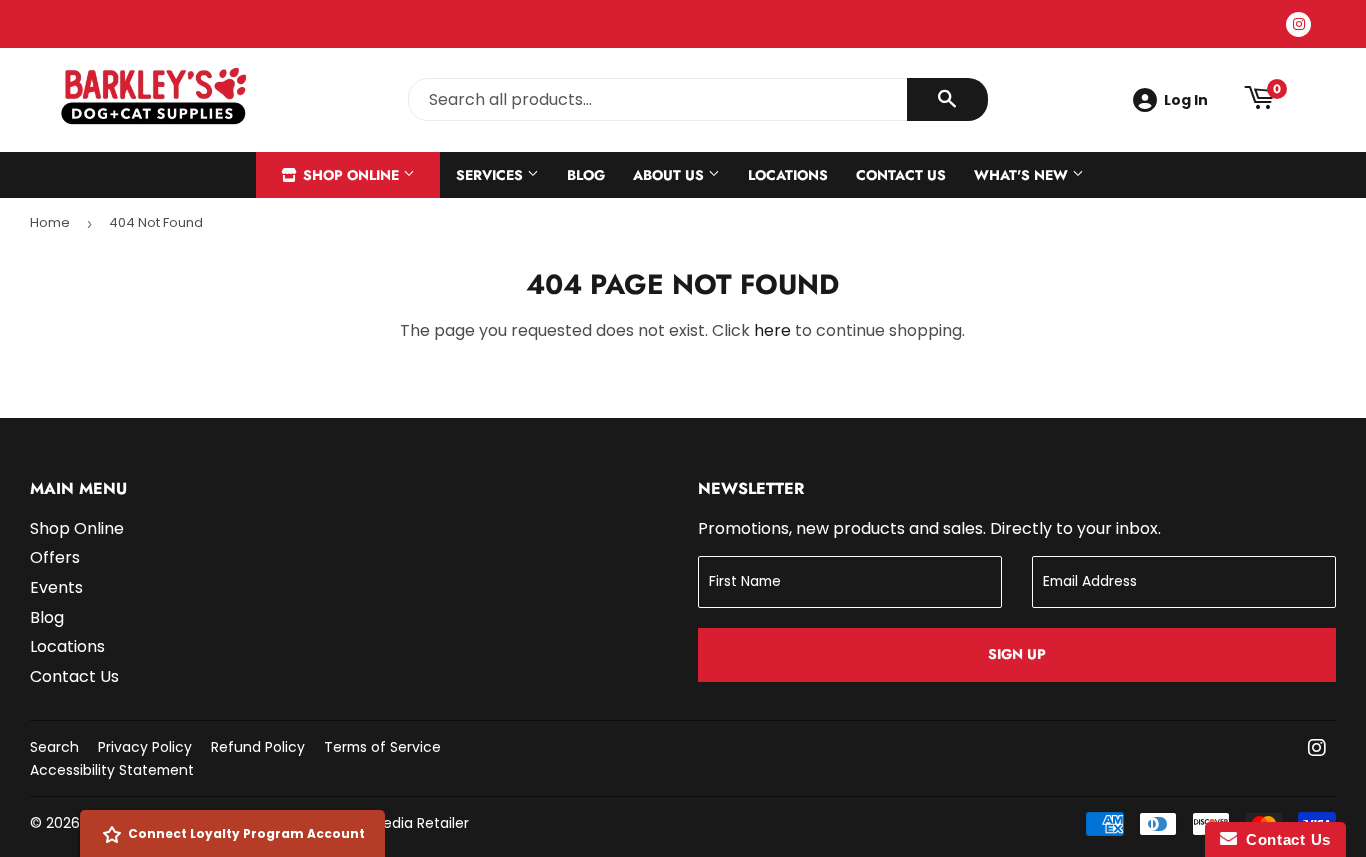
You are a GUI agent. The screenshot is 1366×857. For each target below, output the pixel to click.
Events (56, 587)
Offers (55, 557)
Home (50, 222)
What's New (1023, 175)
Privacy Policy (145, 747)
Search (54, 747)
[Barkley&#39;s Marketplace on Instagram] (1317, 749)
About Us (670, 175)
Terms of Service (382, 747)
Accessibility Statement (112, 770)
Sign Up (1017, 654)
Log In (1186, 100)
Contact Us (901, 175)
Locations (788, 175)
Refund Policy (258, 747)
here (772, 330)
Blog (586, 175)
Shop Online (351, 175)
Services (491, 175)
